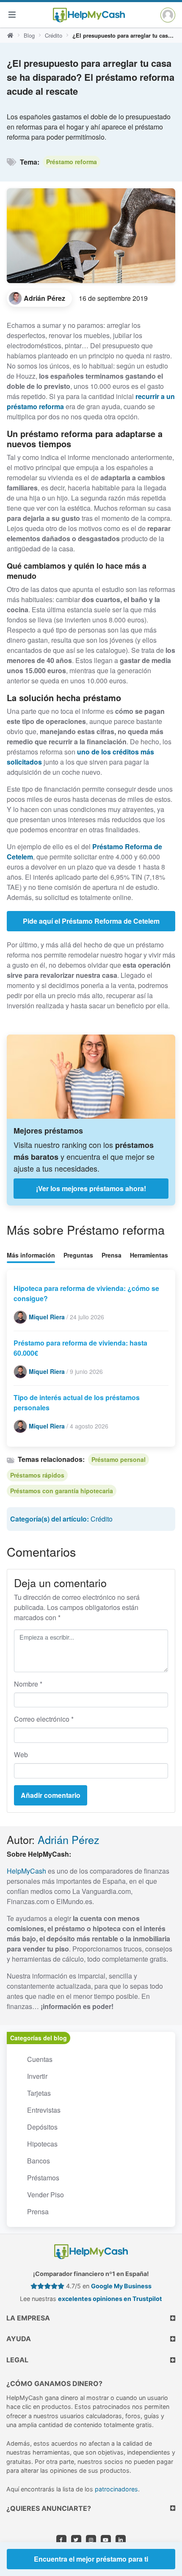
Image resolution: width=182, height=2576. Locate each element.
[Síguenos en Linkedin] (121, 2540)
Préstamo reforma (72, 162)
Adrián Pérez (69, 1839)
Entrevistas (44, 2110)
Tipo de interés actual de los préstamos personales (77, 1402)
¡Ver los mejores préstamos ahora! (91, 1188)
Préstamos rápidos (37, 1475)
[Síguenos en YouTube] (106, 2540)
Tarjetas (39, 2093)
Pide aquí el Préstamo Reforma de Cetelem (91, 921)
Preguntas (78, 1255)
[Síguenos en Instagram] (91, 2540)
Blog (29, 35)
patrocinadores (116, 2489)
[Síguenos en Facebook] (61, 2540)
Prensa (112, 1255)
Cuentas (40, 2059)
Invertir (37, 2076)
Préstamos (43, 2178)
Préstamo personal (119, 1459)
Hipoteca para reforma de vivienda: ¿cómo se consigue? (86, 1293)
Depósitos (42, 2127)
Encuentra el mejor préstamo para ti (91, 2559)
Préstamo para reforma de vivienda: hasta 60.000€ (80, 1348)
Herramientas (149, 1255)
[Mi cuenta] (168, 15)
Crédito (54, 35)
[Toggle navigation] (12, 15)
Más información (31, 1255)
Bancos (39, 2161)
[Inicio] (10, 36)
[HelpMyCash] (89, 15)
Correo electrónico (44, 1719)
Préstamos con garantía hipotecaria (62, 1491)
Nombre (28, 1684)
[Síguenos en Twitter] (76, 2540)
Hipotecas (42, 2144)
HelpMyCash (26, 1871)
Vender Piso (45, 2195)
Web (21, 1754)
